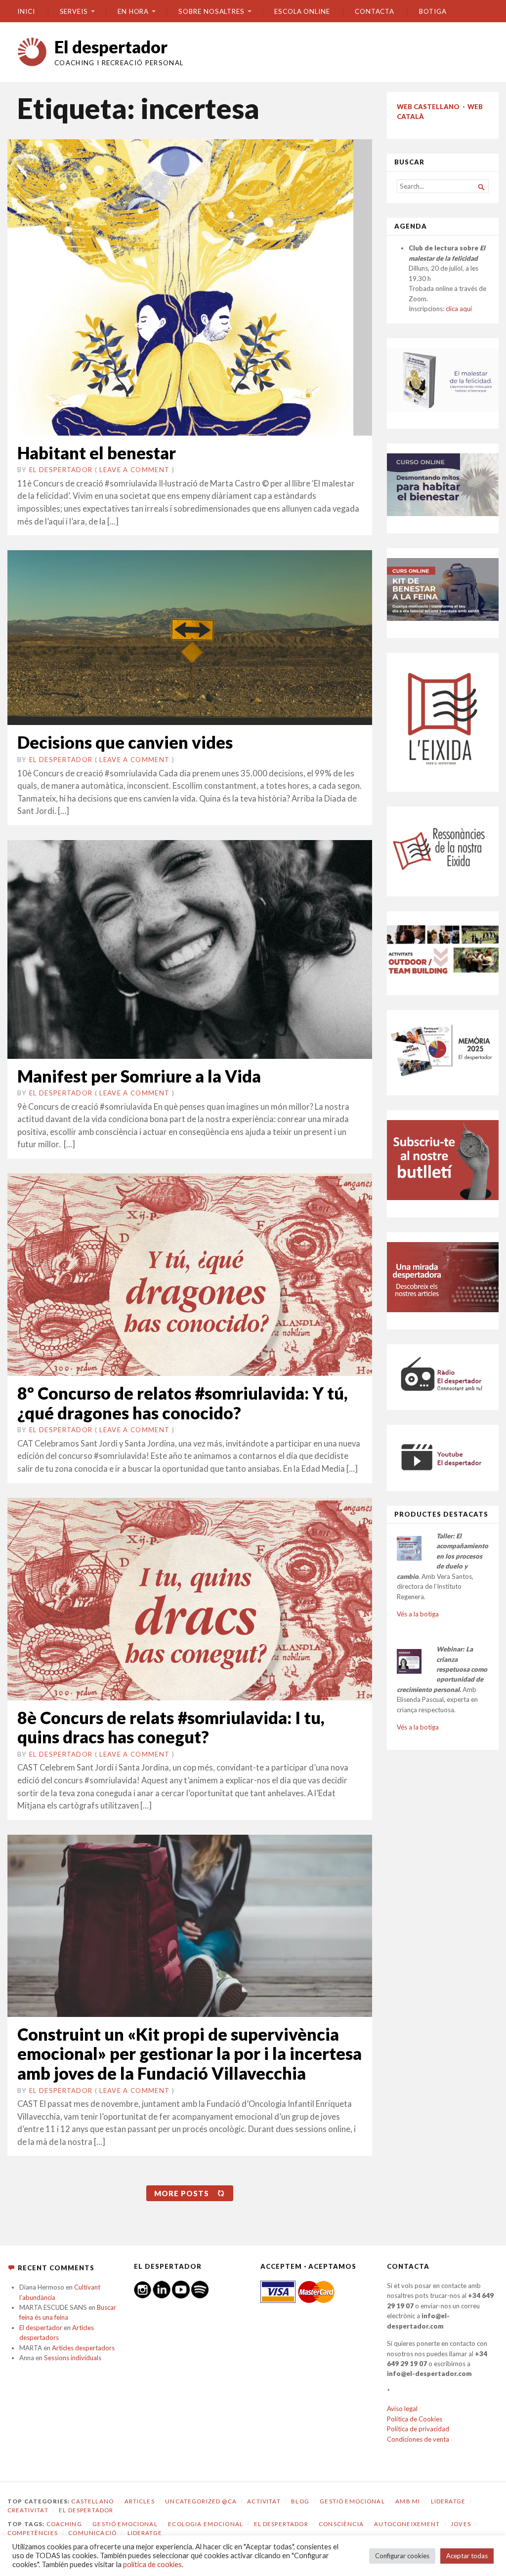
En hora (133, 11)
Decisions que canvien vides (125, 742)
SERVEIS (74, 11)
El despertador (111, 47)
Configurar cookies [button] (402, 2556)
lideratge (145, 2533)
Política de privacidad (418, 2429)
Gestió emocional (352, 2501)
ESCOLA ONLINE (302, 11)
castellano (92, 2501)
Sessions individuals (73, 2358)
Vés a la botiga (418, 1614)
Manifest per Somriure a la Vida (139, 1076)
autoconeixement (407, 2524)
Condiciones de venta (418, 2439)
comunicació (92, 2533)
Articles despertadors (83, 2348)
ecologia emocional (206, 2524)
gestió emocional (125, 2524)
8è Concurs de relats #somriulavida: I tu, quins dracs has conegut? (171, 1727)
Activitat (264, 2501)
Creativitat (28, 2510)
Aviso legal (402, 2409)
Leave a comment (134, 470)
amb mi (408, 2501)
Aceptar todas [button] (467, 2556)
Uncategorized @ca (201, 2501)
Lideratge (448, 2501)
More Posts (182, 2193)
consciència (341, 2524)
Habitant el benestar (97, 453)
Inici (26, 11)
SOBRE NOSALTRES (211, 11)
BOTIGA (433, 11)
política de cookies (152, 2564)
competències (33, 2533)
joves (461, 2524)
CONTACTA (375, 11)
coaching (64, 2524)
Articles (140, 2501)
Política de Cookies (415, 2419)
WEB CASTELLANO (428, 107)
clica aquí (459, 309)
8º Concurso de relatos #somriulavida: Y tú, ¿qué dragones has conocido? (182, 1403)
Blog (300, 2501)
